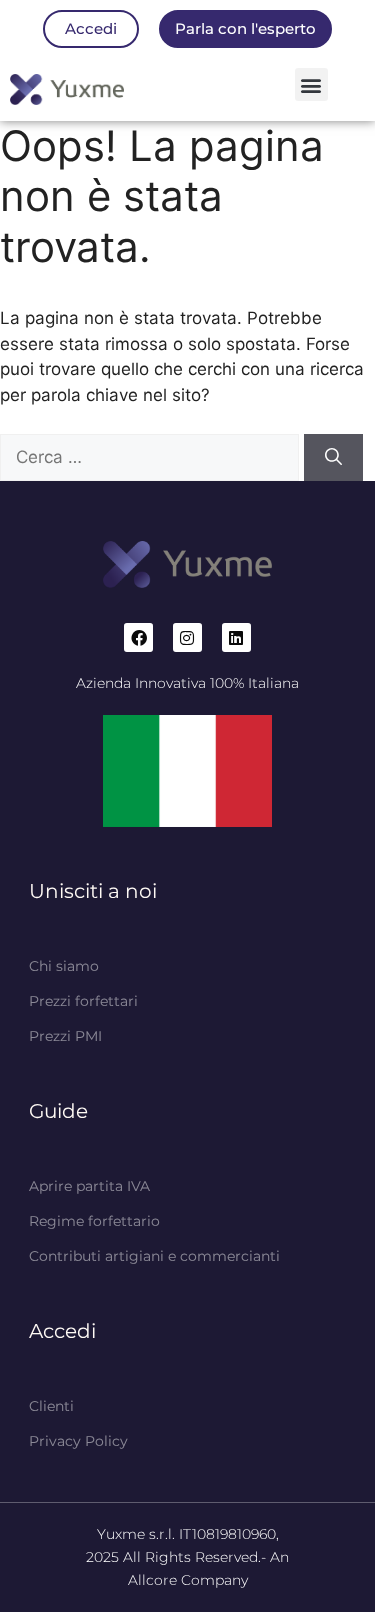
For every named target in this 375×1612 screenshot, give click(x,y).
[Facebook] (138, 637)
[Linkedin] (236, 637)
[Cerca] (333, 458)
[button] (311, 84)
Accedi (62, 1331)
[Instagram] (187, 637)
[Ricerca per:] (152, 457)
